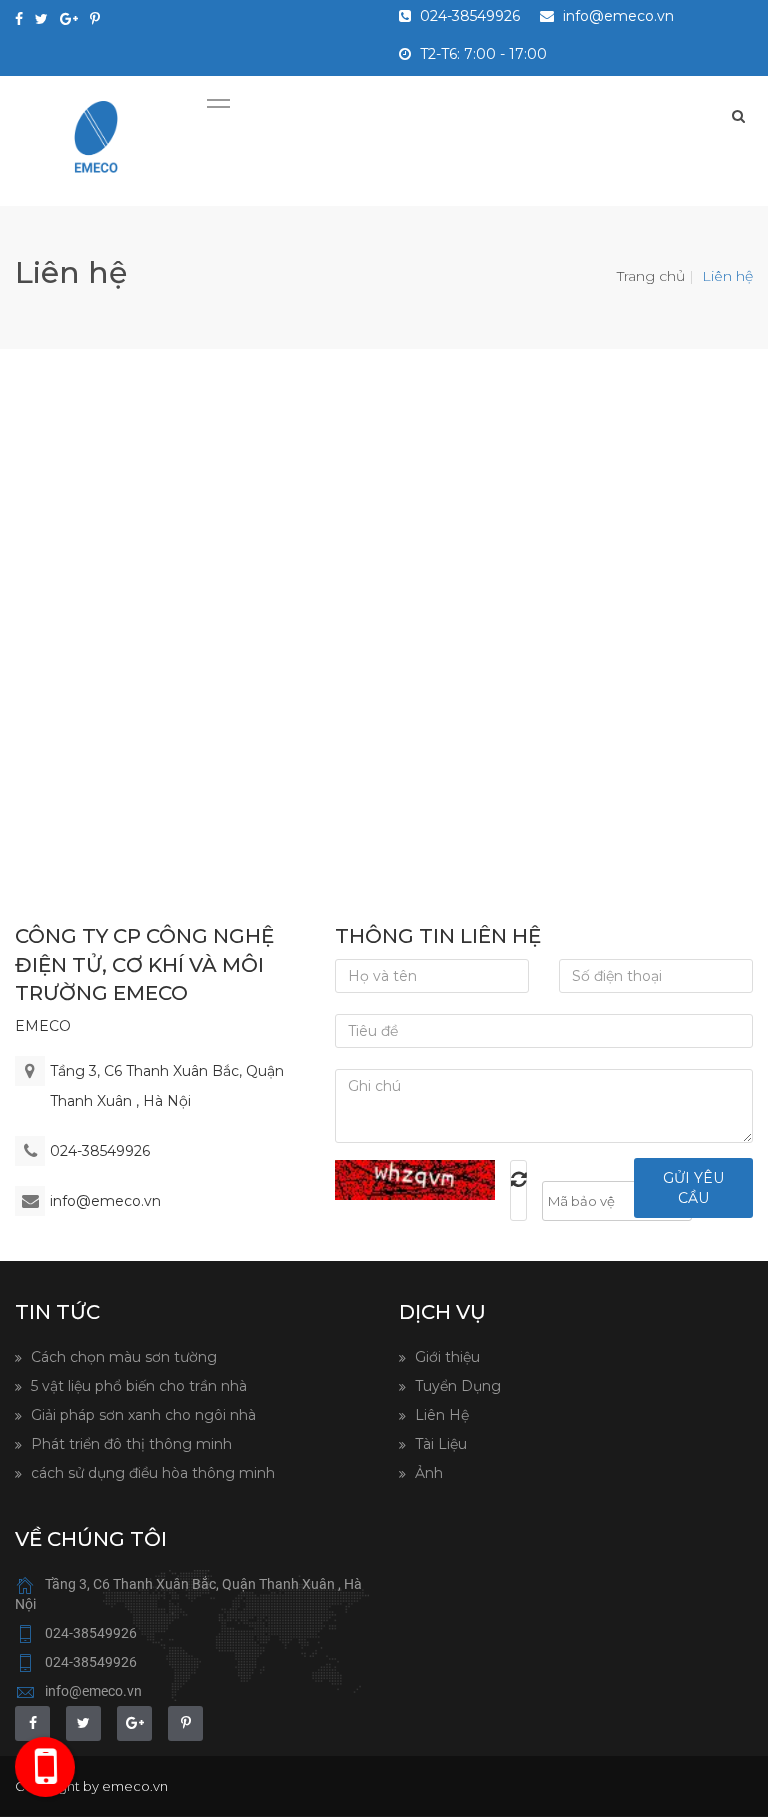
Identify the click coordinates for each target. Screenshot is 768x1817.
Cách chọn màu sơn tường (122, 1357)
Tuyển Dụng (456, 1386)
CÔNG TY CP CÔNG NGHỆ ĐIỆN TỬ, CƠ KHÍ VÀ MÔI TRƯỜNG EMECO (144, 964)
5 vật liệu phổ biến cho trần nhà (137, 1386)
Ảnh (427, 1473)
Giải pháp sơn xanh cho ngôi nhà (141, 1415)
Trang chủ (651, 276)
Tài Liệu (439, 1444)
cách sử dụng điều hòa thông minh (151, 1473)
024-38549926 (468, 16)
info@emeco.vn (616, 16)
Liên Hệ (440, 1415)
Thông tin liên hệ (438, 936)
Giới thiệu (445, 1357)
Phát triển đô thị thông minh (129, 1444)
